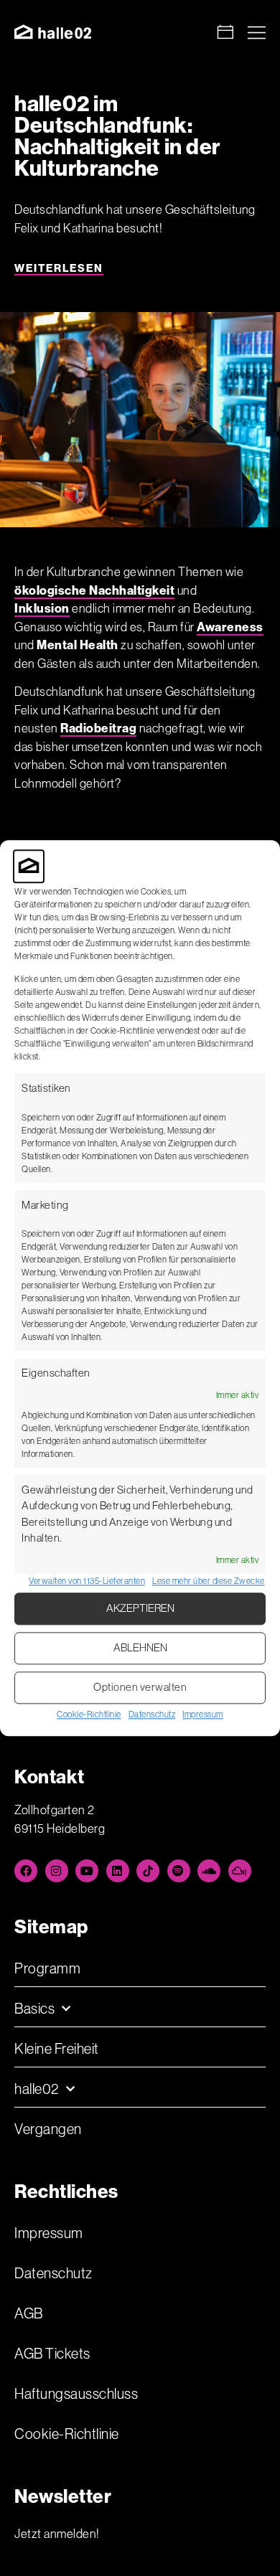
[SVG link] (53, 32)
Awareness (230, 627)
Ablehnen (140, 1648)
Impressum (203, 1714)
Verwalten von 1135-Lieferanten (87, 1581)
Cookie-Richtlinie (89, 1714)
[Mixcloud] (240, 1871)
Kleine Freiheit (57, 2049)
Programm (47, 1968)
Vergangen (48, 2129)
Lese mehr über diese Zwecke (209, 1581)
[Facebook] (26, 1871)
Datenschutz (152, 1714)
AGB (29, 2313)
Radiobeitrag (98, 728)
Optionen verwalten (140, 1688)
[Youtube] (87, 1871)
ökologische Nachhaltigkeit (94, 590)
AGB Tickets (52, 2354)
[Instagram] (57, 1871)
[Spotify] (179, 1871)
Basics (34, 2009)
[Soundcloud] (209, 1871)
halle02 (37, 2089)
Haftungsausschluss (76, 2394)
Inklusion (42, 608)
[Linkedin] (118, 1871)
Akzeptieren (140, 1609)
